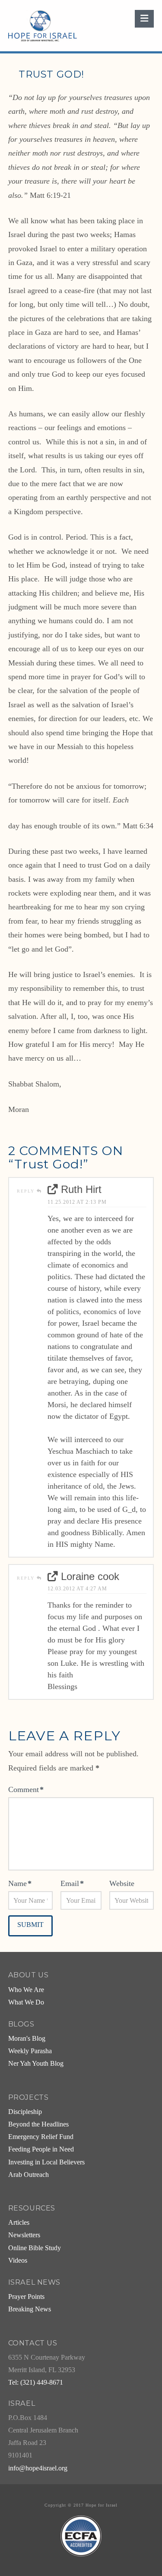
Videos (18, 2261)
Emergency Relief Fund (41, 2137)
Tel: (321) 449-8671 (36, 2382)
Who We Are (26, 1990)
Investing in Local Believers (46, 2162)
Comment (26, 1789)
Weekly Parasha (30, 2051)
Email (72, 1883)
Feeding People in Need (41, 2149)
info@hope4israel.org (38, 2468)
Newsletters (24, 2235)
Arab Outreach (29, 2175)
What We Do (26, 2002)
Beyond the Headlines (38, 2124)
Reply (27, 1191)
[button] (144, 19)
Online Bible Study (35, 2248)
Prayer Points (26, 2297)
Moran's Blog (27, 2039)
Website (122, 1883)
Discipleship (25, 2112)
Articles (19, 2223)
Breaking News (30, 2309)
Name (20, 1883)
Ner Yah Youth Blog (36, 2064)
